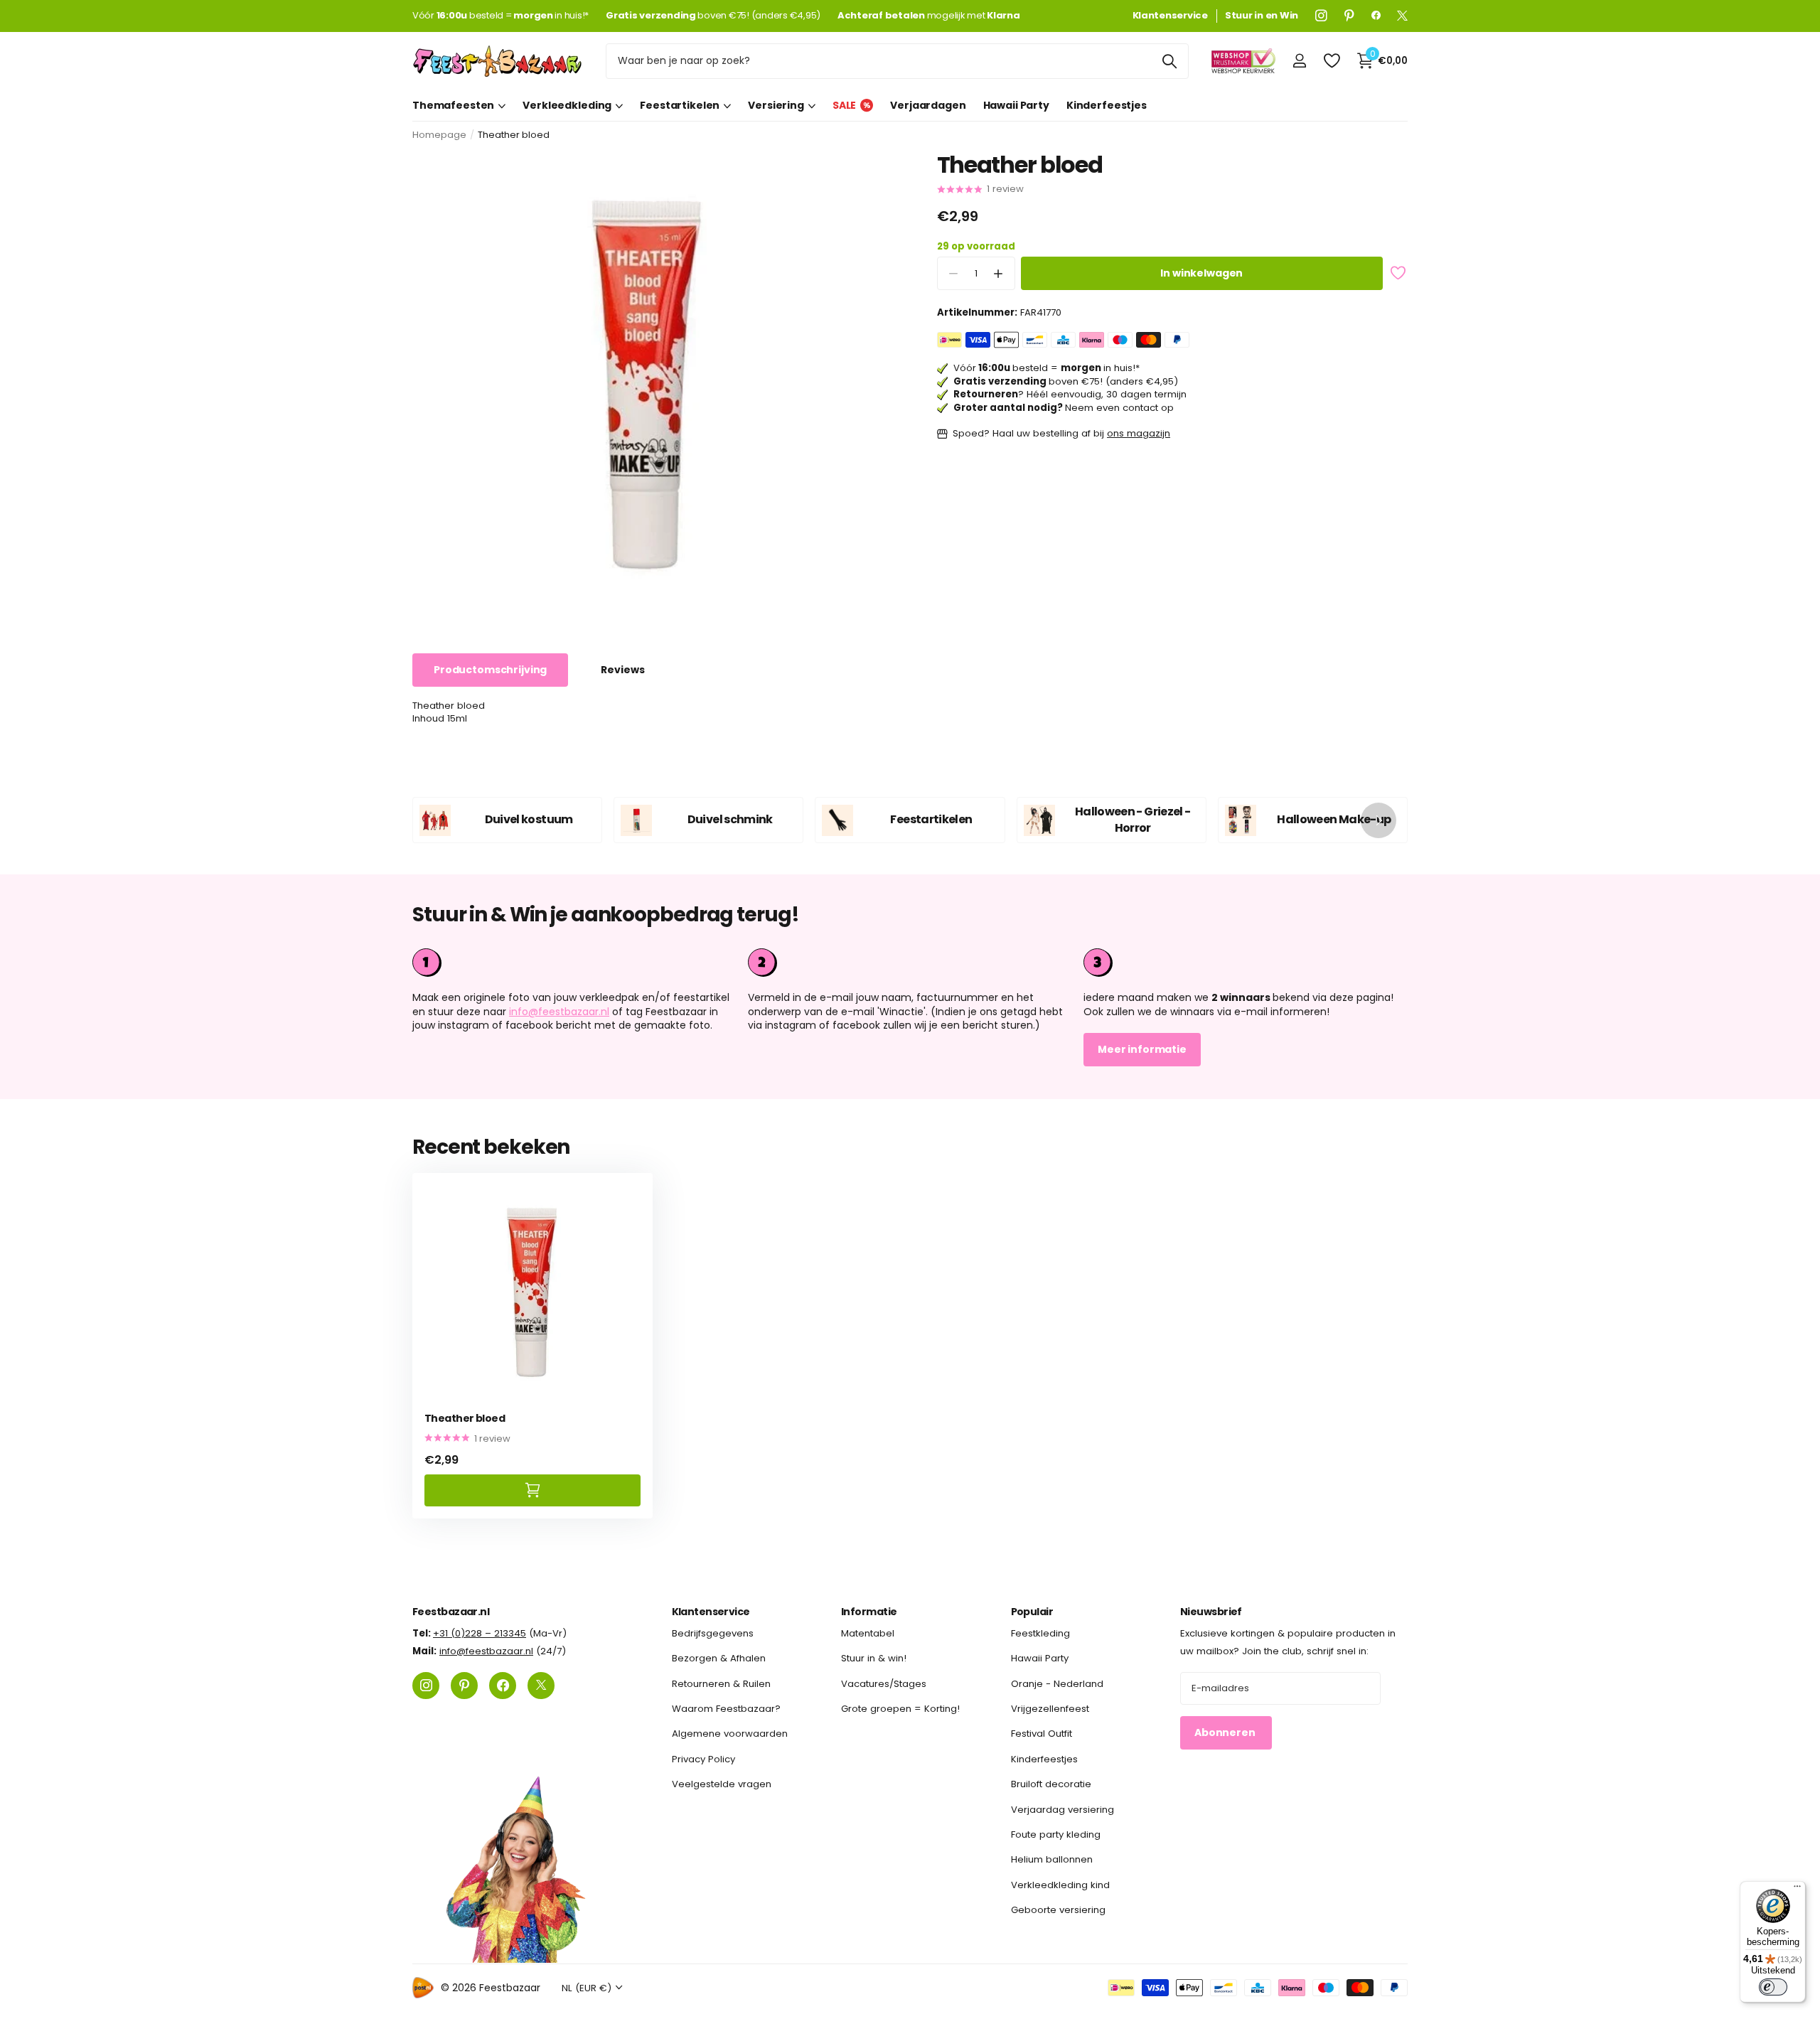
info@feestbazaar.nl (559, 1012)
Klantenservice (711, 1612)
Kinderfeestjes (1107, 105)
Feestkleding (1040, 1633)
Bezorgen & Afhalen (719, 1659)
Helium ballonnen (1052, 1860)
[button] (999, 274)
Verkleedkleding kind (1060, 1885)
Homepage (439, 135)
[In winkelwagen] (532, 1490)
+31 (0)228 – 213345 (480, 1633)
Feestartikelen (680, 105)
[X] (1402, 16)
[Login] (1299, 61)
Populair (1032, 1612)
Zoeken (1169, 61)
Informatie (869, 1612)
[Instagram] (1321, 16)
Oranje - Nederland (1057, 1684)
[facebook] (1376, 16)
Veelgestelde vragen (722, 1785)
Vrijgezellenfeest (1050, 1709)
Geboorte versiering (1058, 1910)
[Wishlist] (1331, 61)
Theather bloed (465, 1419)
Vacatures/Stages (884, 1684)
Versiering (776, 105)
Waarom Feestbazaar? (726, 1709)
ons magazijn (1139, 434)
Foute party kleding (1056, 1834)
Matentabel (868, 1633)
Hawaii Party (1016, 105)
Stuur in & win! (874, 1659)
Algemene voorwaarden (730, 1734)
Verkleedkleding (567, 105)
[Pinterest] (1349, 16)
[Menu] (1797, 1890)
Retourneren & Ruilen (721, 1684)
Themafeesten (453, 105)
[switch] (1773, 1987)
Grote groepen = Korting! (900, 1709)
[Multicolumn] (1246, 963)
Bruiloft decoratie (1051, 1785)
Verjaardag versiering (1062, 1810)
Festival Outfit (1042, 1734)
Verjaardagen (928, 105)
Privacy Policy (703, 1759)
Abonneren (1226, 1733)
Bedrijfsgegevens (713, 1633)
